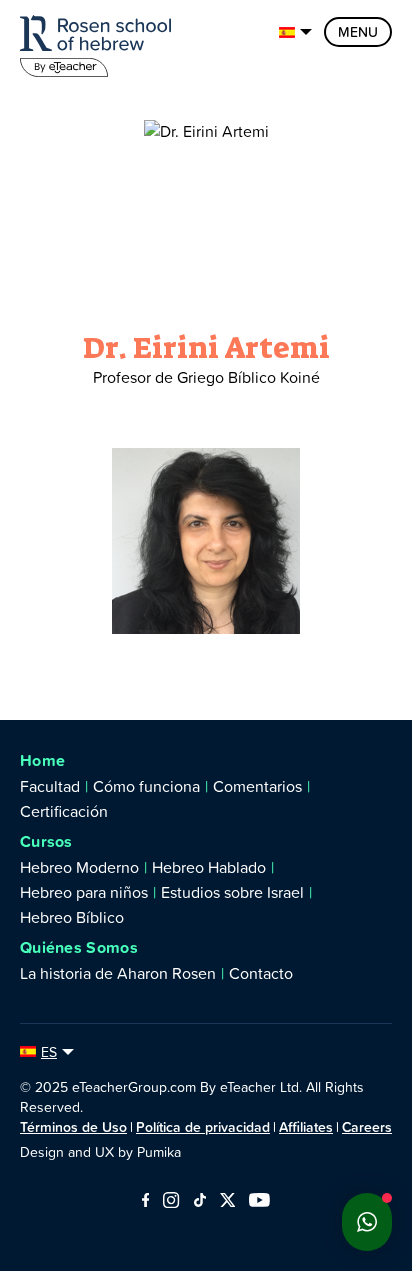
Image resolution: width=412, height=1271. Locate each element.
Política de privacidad (203, 1127)
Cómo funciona (146, 786)
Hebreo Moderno (79, 867)
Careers (367, 1127)
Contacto (261, 973)
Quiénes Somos (79, 947)
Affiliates (306, 1127)
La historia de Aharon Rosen (118, 973)
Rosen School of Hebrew (100, 42)
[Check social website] (145, 1201)
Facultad (50, 786)
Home (42, 760)
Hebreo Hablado (209, 867)
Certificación (64, 811)
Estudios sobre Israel (232, 892)
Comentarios (257, 786)
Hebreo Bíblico (72, 917)
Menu (358, 32)
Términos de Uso (73, 1127)
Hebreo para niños (84, 892)
